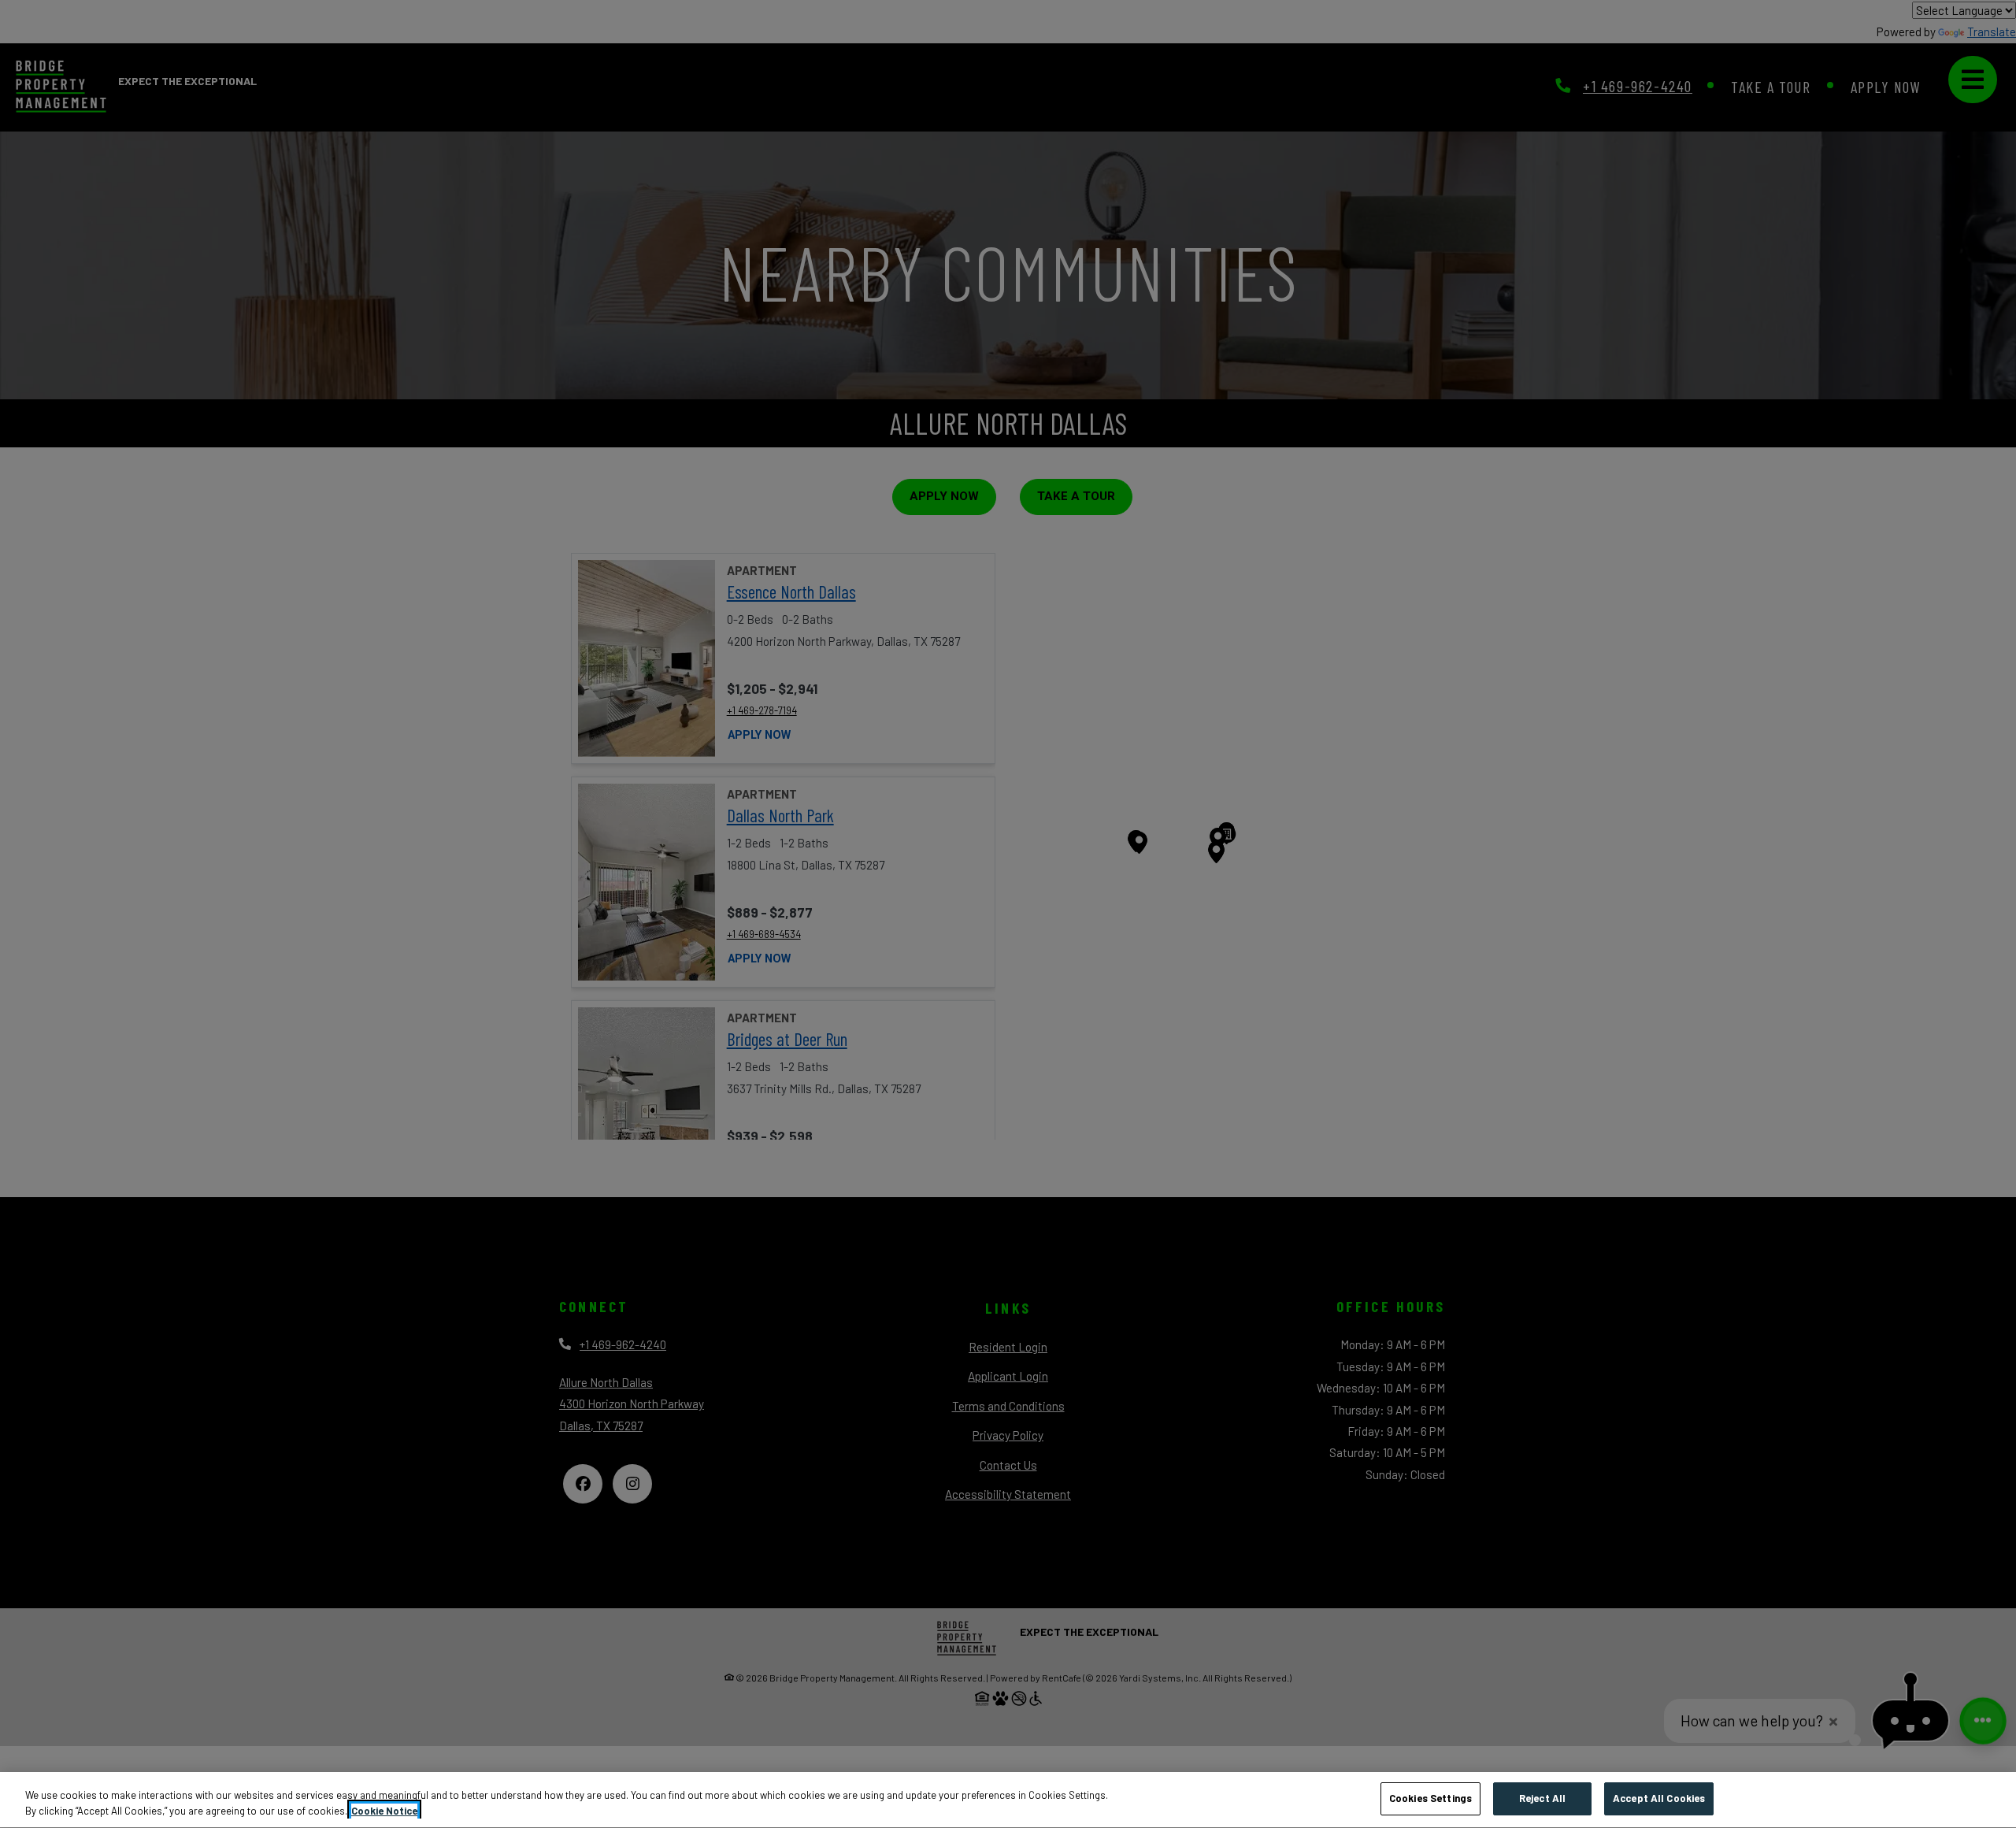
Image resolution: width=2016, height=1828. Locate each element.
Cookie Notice (384, 1811)
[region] (1008, 1800)
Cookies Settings (1430, 1798)
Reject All (1542, 1798)
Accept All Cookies (1659, 1798)
